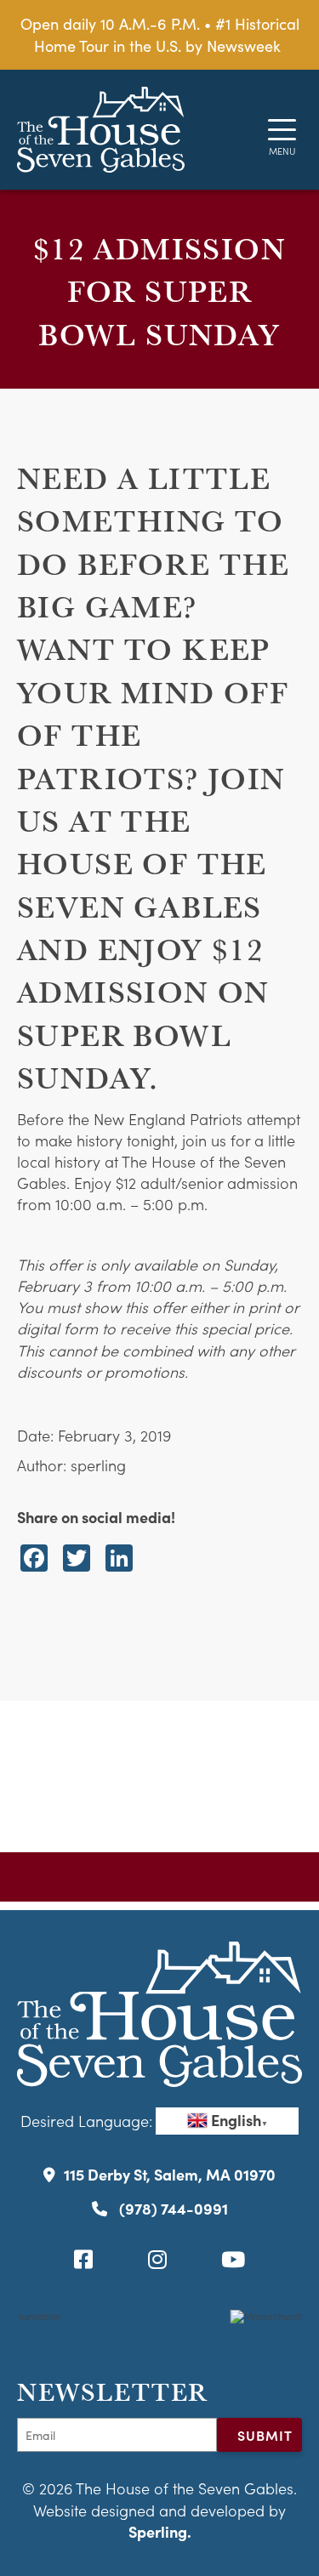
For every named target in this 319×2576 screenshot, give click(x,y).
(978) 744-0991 (172, 2208)
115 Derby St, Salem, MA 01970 (170, 2174)
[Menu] (282, 130)
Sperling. (160, 2531)
